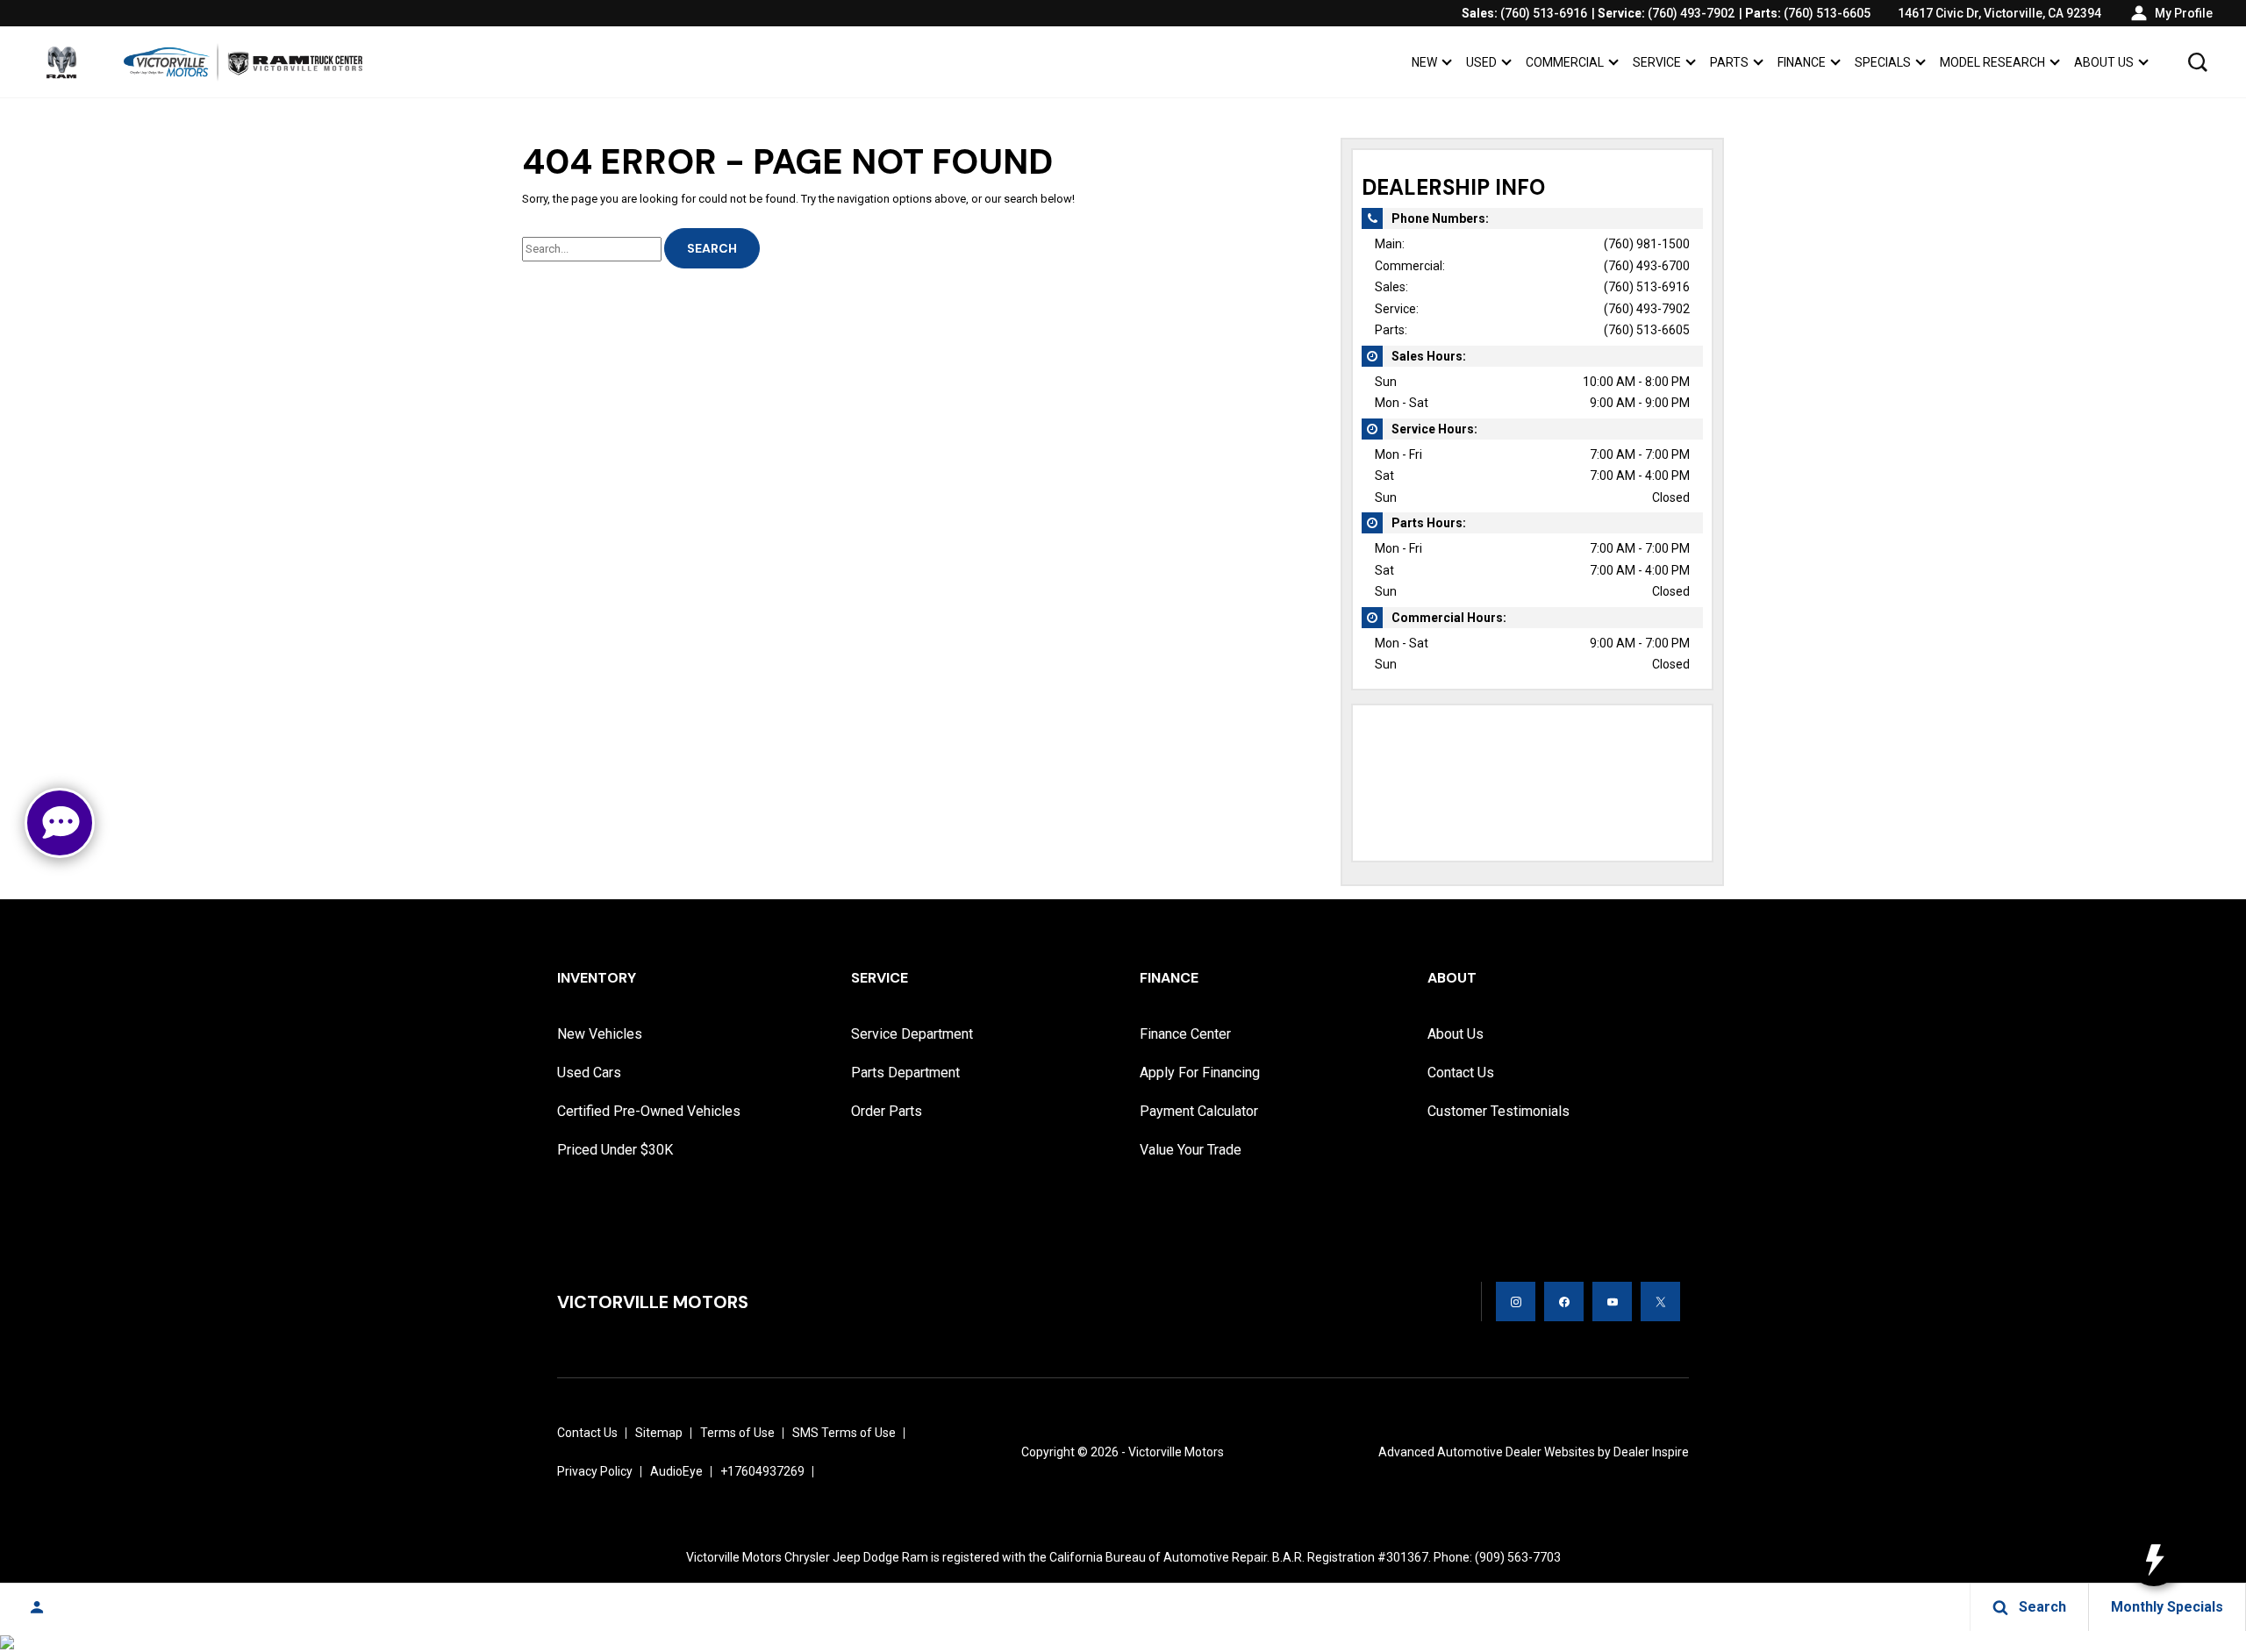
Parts (1729, 62)
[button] (2198, 62)
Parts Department (905, 1073)
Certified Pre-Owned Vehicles (649, 1111)
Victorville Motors (1176, 1452)
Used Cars (589, 1073)
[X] (1660, 1302)
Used (1481, 62)
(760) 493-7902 (1647, 309)
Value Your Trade (1191, 1150)
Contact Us (1461, 1073)
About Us (2104, 62)
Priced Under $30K (615, 1150)
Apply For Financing (1200, 1073)
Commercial (1565, 62)
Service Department (912, 1034)
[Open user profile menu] (37, 1607)
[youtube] (1612, 1302)
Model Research (1992, 62)
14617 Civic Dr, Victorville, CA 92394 (1999, 13)
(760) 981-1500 (1647, 244)
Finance (1802, 62)
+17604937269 (762, 1471)
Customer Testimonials (1499, 1111)
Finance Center (1185, 1034)
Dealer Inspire (1651, 1452)
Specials (1883, 62)
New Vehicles (600, 1034)
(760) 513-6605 (1647, 330)
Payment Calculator (1199, 1111)
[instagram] (1516, 1302)
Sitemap (659, 1433)
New (1424, 62)
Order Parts (887, 1111)
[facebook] (1564, 1302)
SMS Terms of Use (844, 1433)
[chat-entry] (60, 823)
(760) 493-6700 (1647, 266)
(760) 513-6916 (1647, 287)
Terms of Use (737, 1433)
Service (1657, 62)
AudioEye (676, 1471)
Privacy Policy (595, 1471)
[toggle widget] (2154, 1560)
